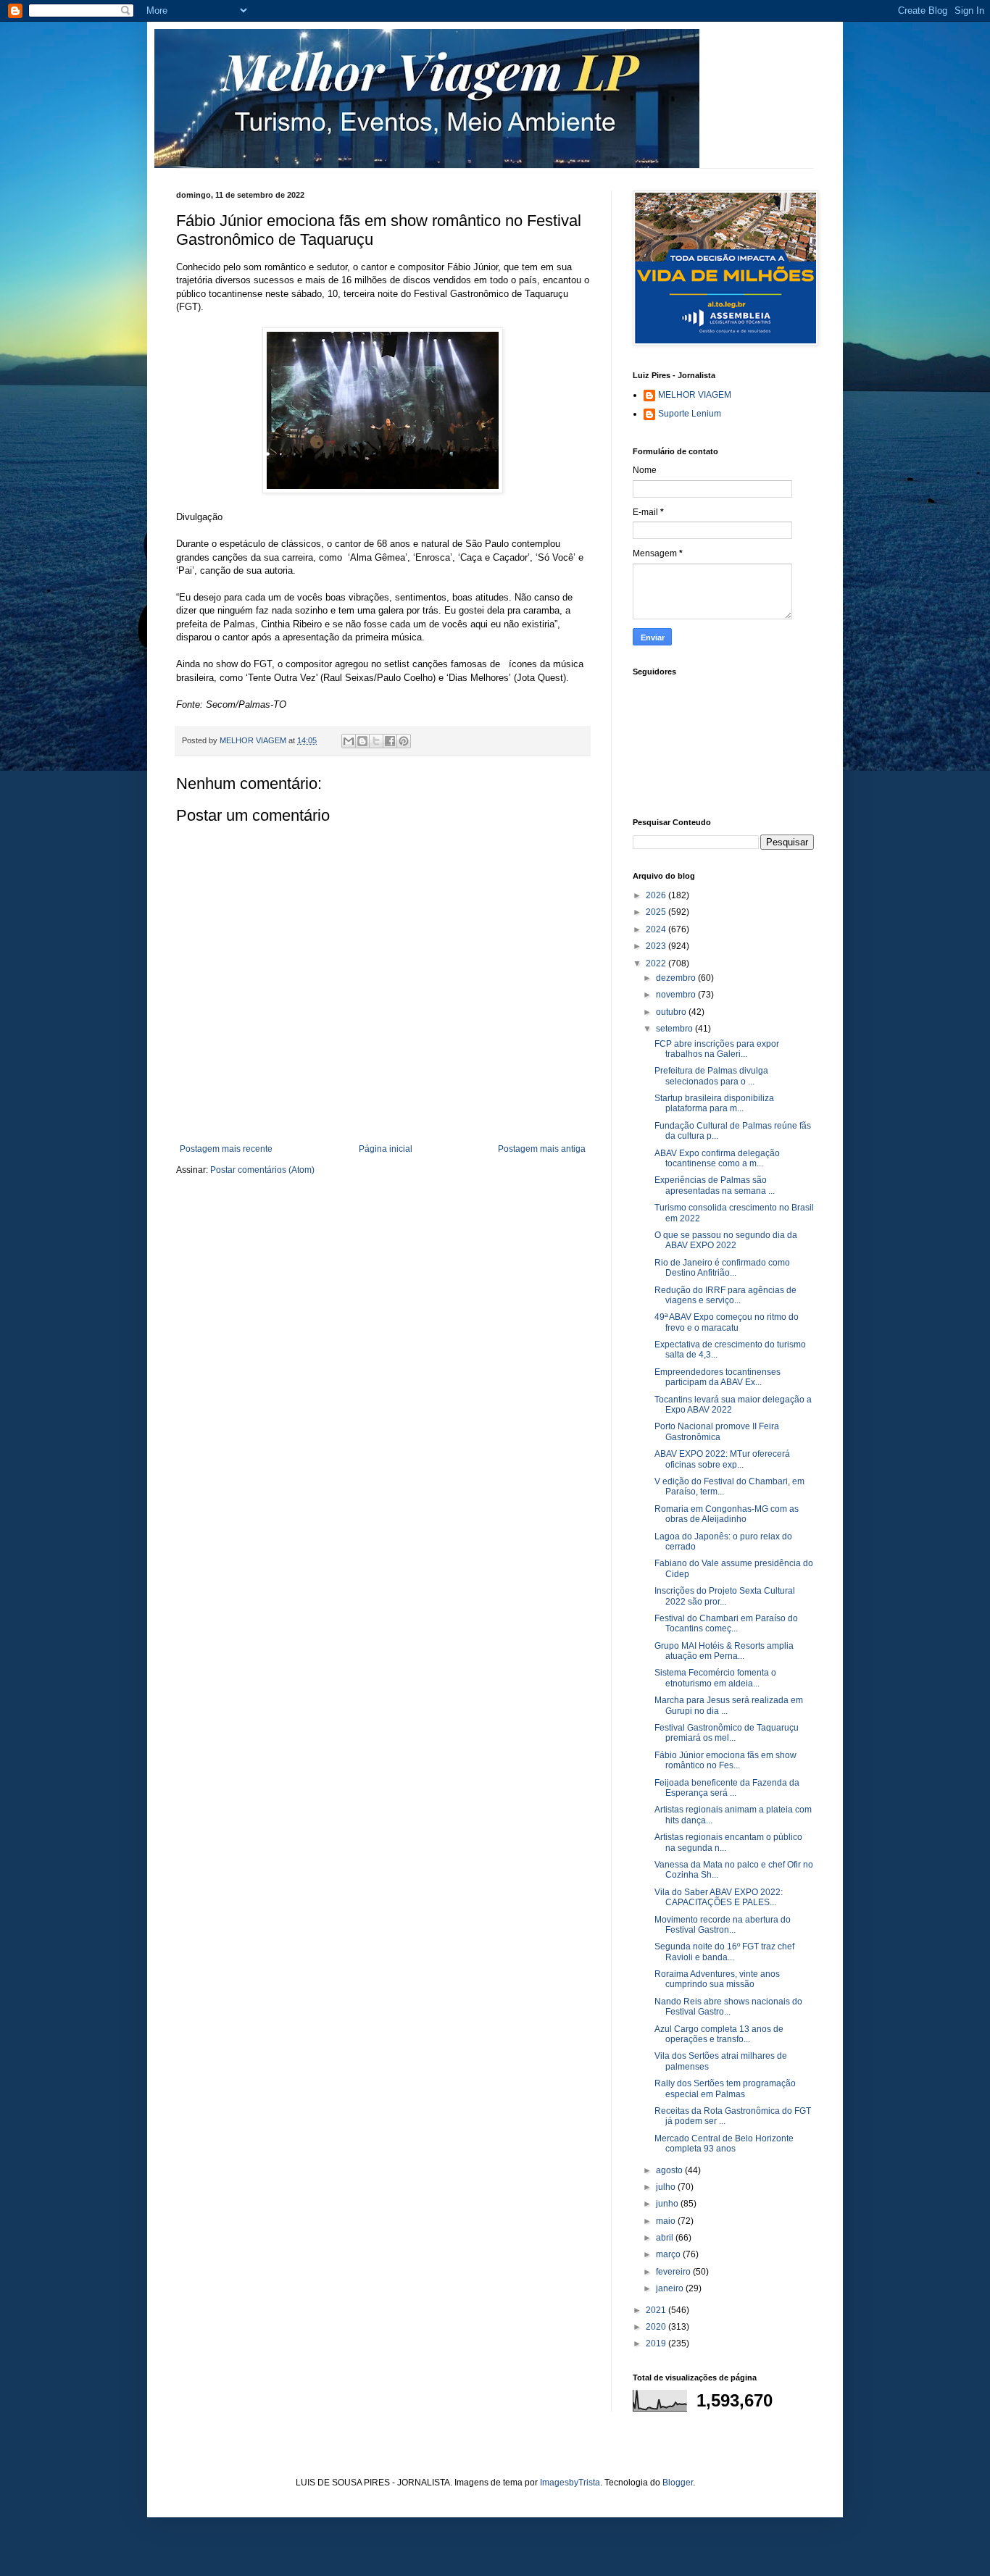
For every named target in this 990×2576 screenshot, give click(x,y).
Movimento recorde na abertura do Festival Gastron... (723, 1925)
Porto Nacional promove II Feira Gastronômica (717, 1431)
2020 (657, 2327)
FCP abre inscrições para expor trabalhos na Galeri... (717, 1049)
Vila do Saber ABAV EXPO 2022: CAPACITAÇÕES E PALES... (719, 1897)
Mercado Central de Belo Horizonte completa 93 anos (724, 2144)
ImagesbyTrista (570, 2483)
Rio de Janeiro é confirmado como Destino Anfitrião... (722, 1268)
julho (667, 2187)
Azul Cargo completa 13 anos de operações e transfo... (719, 2034)
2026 (657, 895)
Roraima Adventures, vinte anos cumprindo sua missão (717, 1979)
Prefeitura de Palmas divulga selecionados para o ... (711, 1076)
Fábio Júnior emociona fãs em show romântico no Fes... (725, 1760)
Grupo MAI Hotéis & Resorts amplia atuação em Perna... (724, 1651)
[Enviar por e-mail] (349, 741)
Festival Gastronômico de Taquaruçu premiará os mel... (727, 1733)
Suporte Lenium (690, 414)
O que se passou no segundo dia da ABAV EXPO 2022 (726, 1240)
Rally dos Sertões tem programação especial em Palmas (725, 2088)
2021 (657, 2310)
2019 (657, 2343)
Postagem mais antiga (542, 1149)
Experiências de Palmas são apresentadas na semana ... (715, 1185)
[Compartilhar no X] (376, 741)
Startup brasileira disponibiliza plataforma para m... (714, 1103)
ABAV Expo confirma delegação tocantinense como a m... (717, 1158)
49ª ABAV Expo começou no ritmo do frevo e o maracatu (727, 1322)
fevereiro (674, 2272)
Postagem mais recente (226, 1149)
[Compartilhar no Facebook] (390, 741)
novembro (677, 995)
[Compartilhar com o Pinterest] (404, 741)
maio (667, 2221)
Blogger (678, 2483)
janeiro (671, 2288)
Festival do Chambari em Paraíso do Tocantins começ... (726, 1623)
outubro (672, 1012)
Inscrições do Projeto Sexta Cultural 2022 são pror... (725, 1596)
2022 (657, 963)
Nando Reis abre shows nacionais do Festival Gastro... (728, 2007)
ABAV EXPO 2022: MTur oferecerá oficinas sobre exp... (722, 1459)
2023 (657, 946)
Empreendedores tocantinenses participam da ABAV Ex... (717, 1377)
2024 (657, 929)
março (669, 2254)
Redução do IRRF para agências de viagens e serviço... (725, 1295)
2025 (657, 912)
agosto (670, 2170)
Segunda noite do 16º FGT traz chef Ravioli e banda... (724, 1952)
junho (668, 2204)
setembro (675, 1029)
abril (666, 2238)
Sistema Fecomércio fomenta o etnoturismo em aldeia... (715, 1678)
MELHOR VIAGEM (695, 395)
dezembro (677, 978)
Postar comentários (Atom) (262, 1170)
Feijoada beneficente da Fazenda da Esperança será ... (727, 1788)
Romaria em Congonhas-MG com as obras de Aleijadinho (727, 1514)
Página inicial (386, 1149)
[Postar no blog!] (362, 741)
